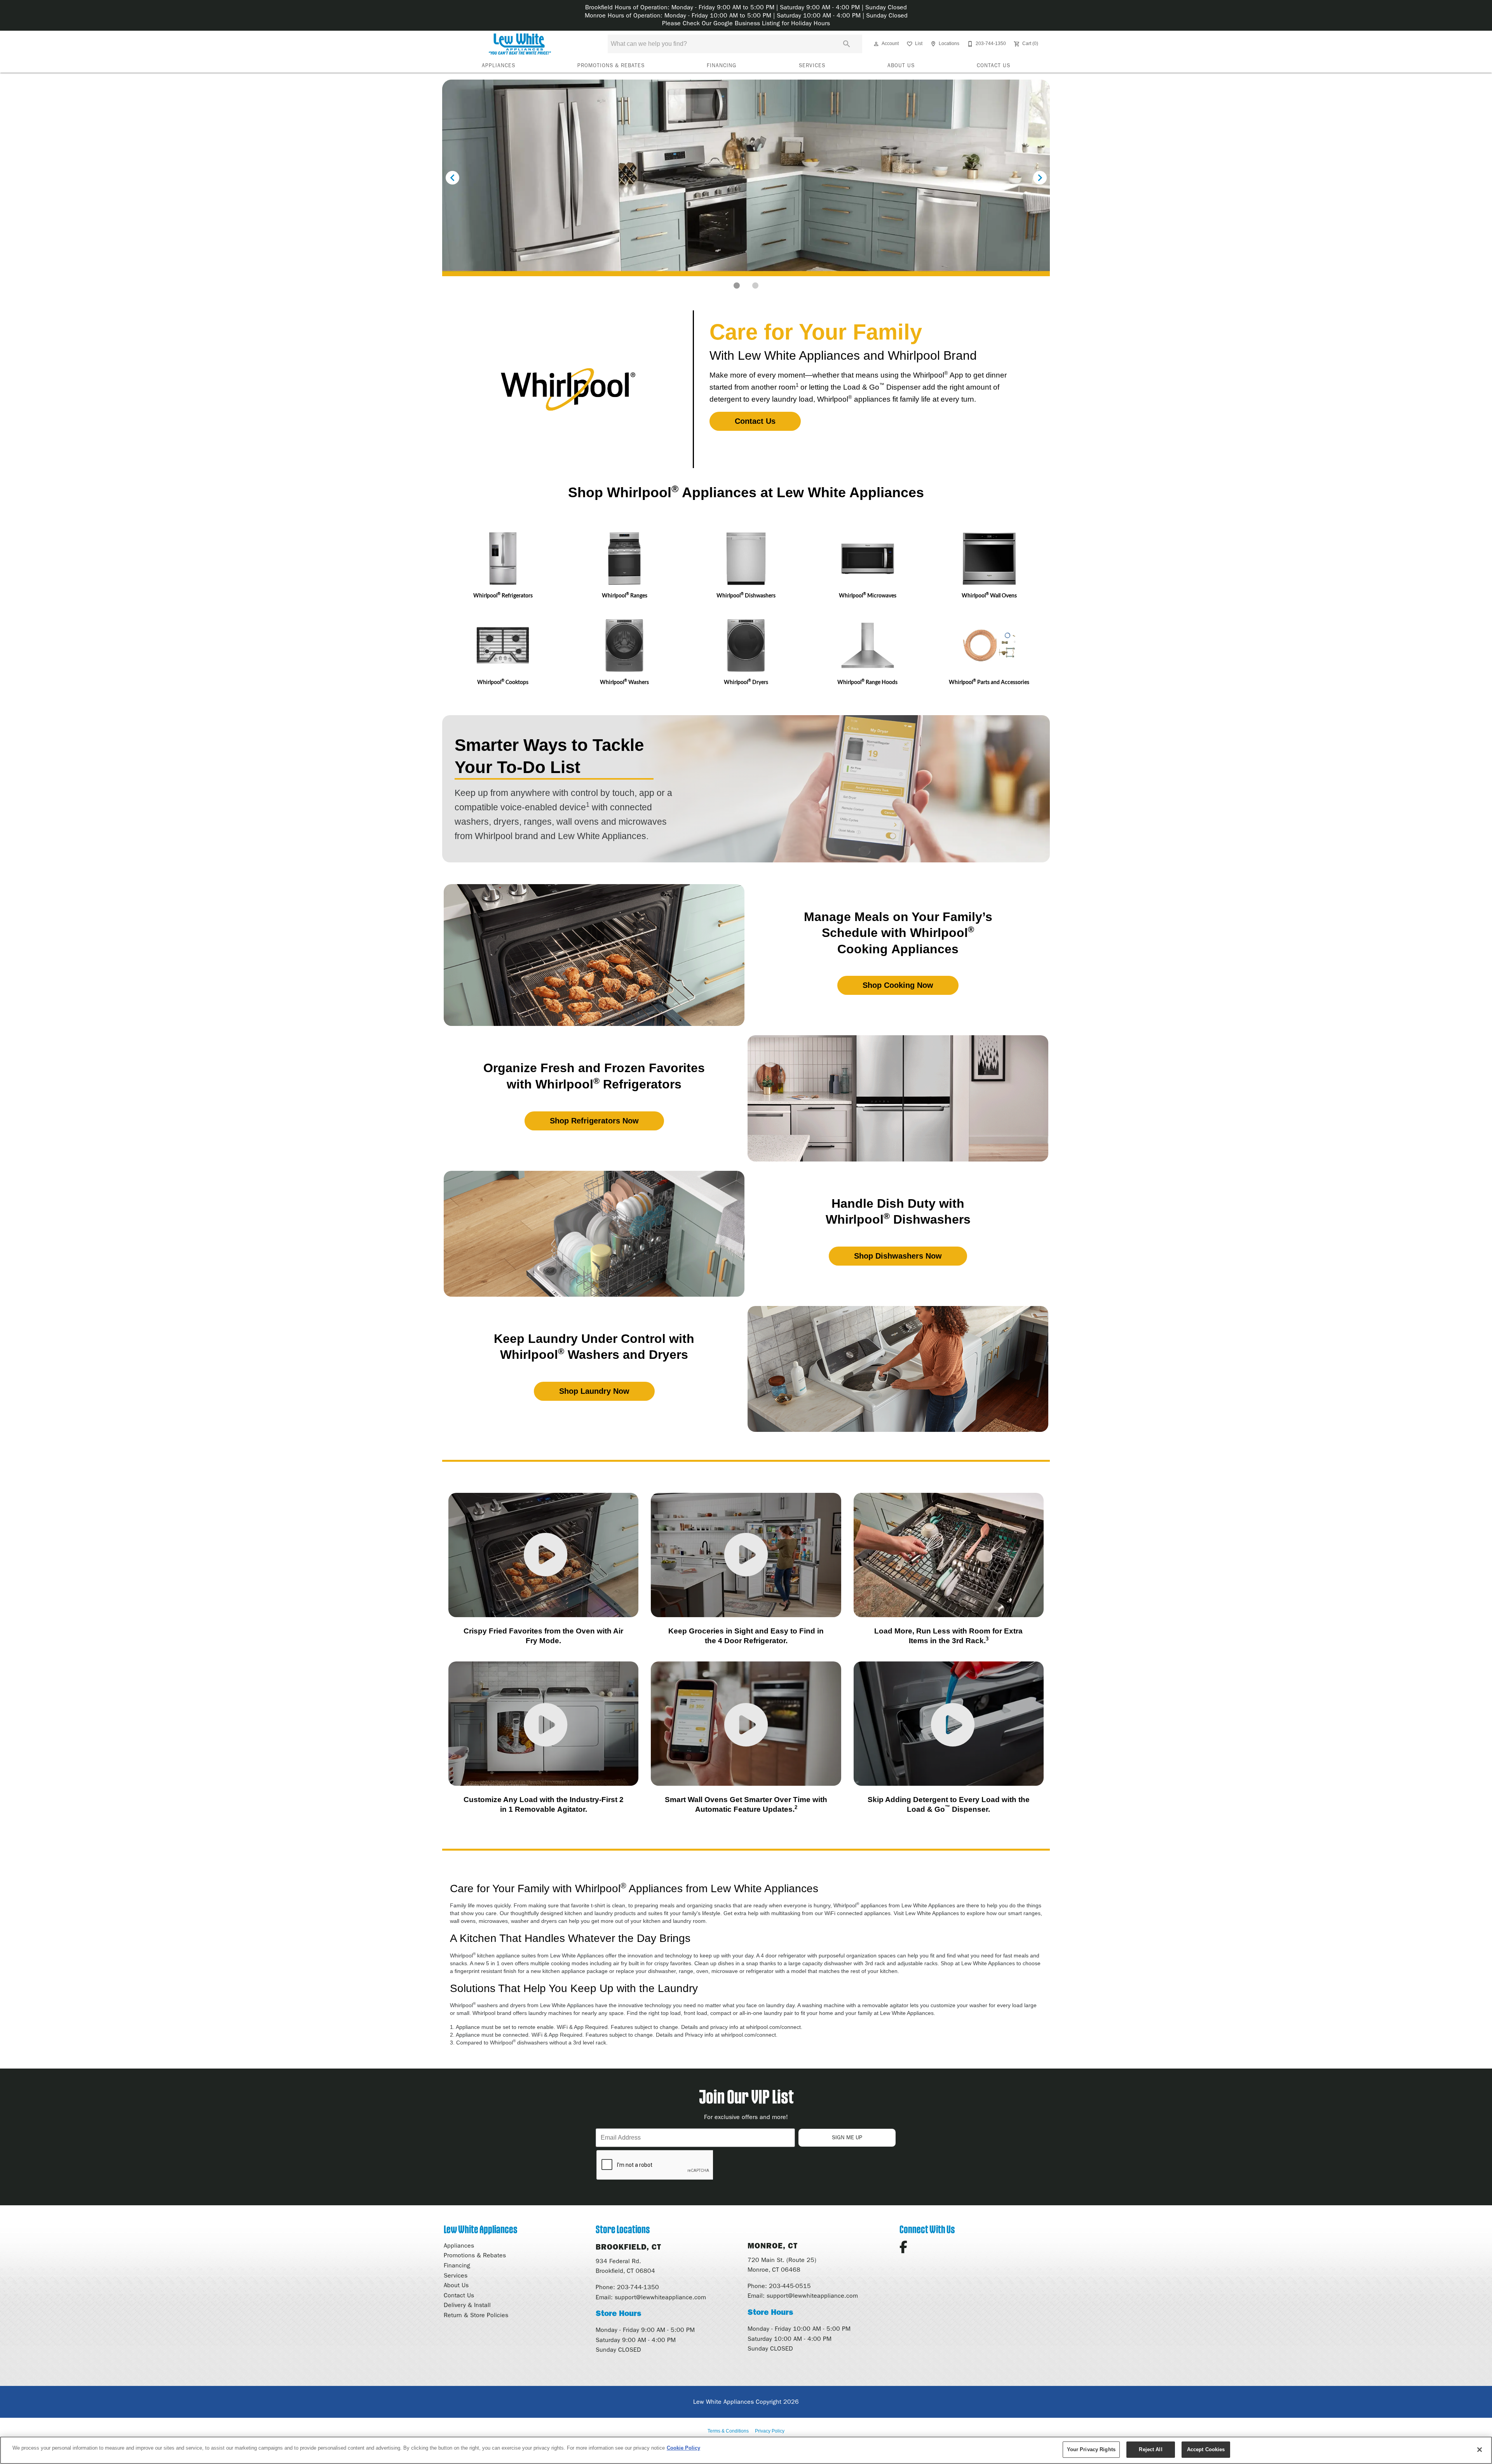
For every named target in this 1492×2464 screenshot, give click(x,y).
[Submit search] (847, 44)
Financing (722, 65)
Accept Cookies (1206, 2449)
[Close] (1480, 2450)
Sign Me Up (847, 2137)
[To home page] (520, 44)
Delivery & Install (467, 2305)
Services (812, 65)
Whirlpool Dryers (746, 682)
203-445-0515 (790, 2286)
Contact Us (994, 65)
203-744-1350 (638, 2287)
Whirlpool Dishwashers (746, 595)
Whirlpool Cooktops (503, 682)
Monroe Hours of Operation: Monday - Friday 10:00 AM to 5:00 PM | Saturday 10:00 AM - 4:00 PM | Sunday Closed (746, 15)
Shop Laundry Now (594, 1391)
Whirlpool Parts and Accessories (989, 682)
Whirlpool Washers (624, 682)
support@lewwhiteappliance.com (660, 2297)
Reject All (1150, 2449)
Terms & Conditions (728, 2431)
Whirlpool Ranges (625, 595)
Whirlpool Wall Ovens (989, 595)
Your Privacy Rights (1091, 2449)
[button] (876, 44)
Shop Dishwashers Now (898, 1256)
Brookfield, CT (628, 2247)
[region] (746, 2450)
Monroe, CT (773, 2246)
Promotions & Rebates (611, 65)
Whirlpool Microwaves (868, 595)
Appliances (498, 65)
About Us (901, 65)
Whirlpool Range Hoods (867, 682)
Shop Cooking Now (898, 985)
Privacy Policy (770, 2431)
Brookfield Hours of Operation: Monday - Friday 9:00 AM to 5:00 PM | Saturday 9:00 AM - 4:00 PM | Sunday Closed (746, 7)
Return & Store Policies (476, 2315)
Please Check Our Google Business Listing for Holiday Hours (746, 23)
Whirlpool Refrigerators (503, 595)
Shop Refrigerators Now (594, 1121)
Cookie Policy (683, 2448)
